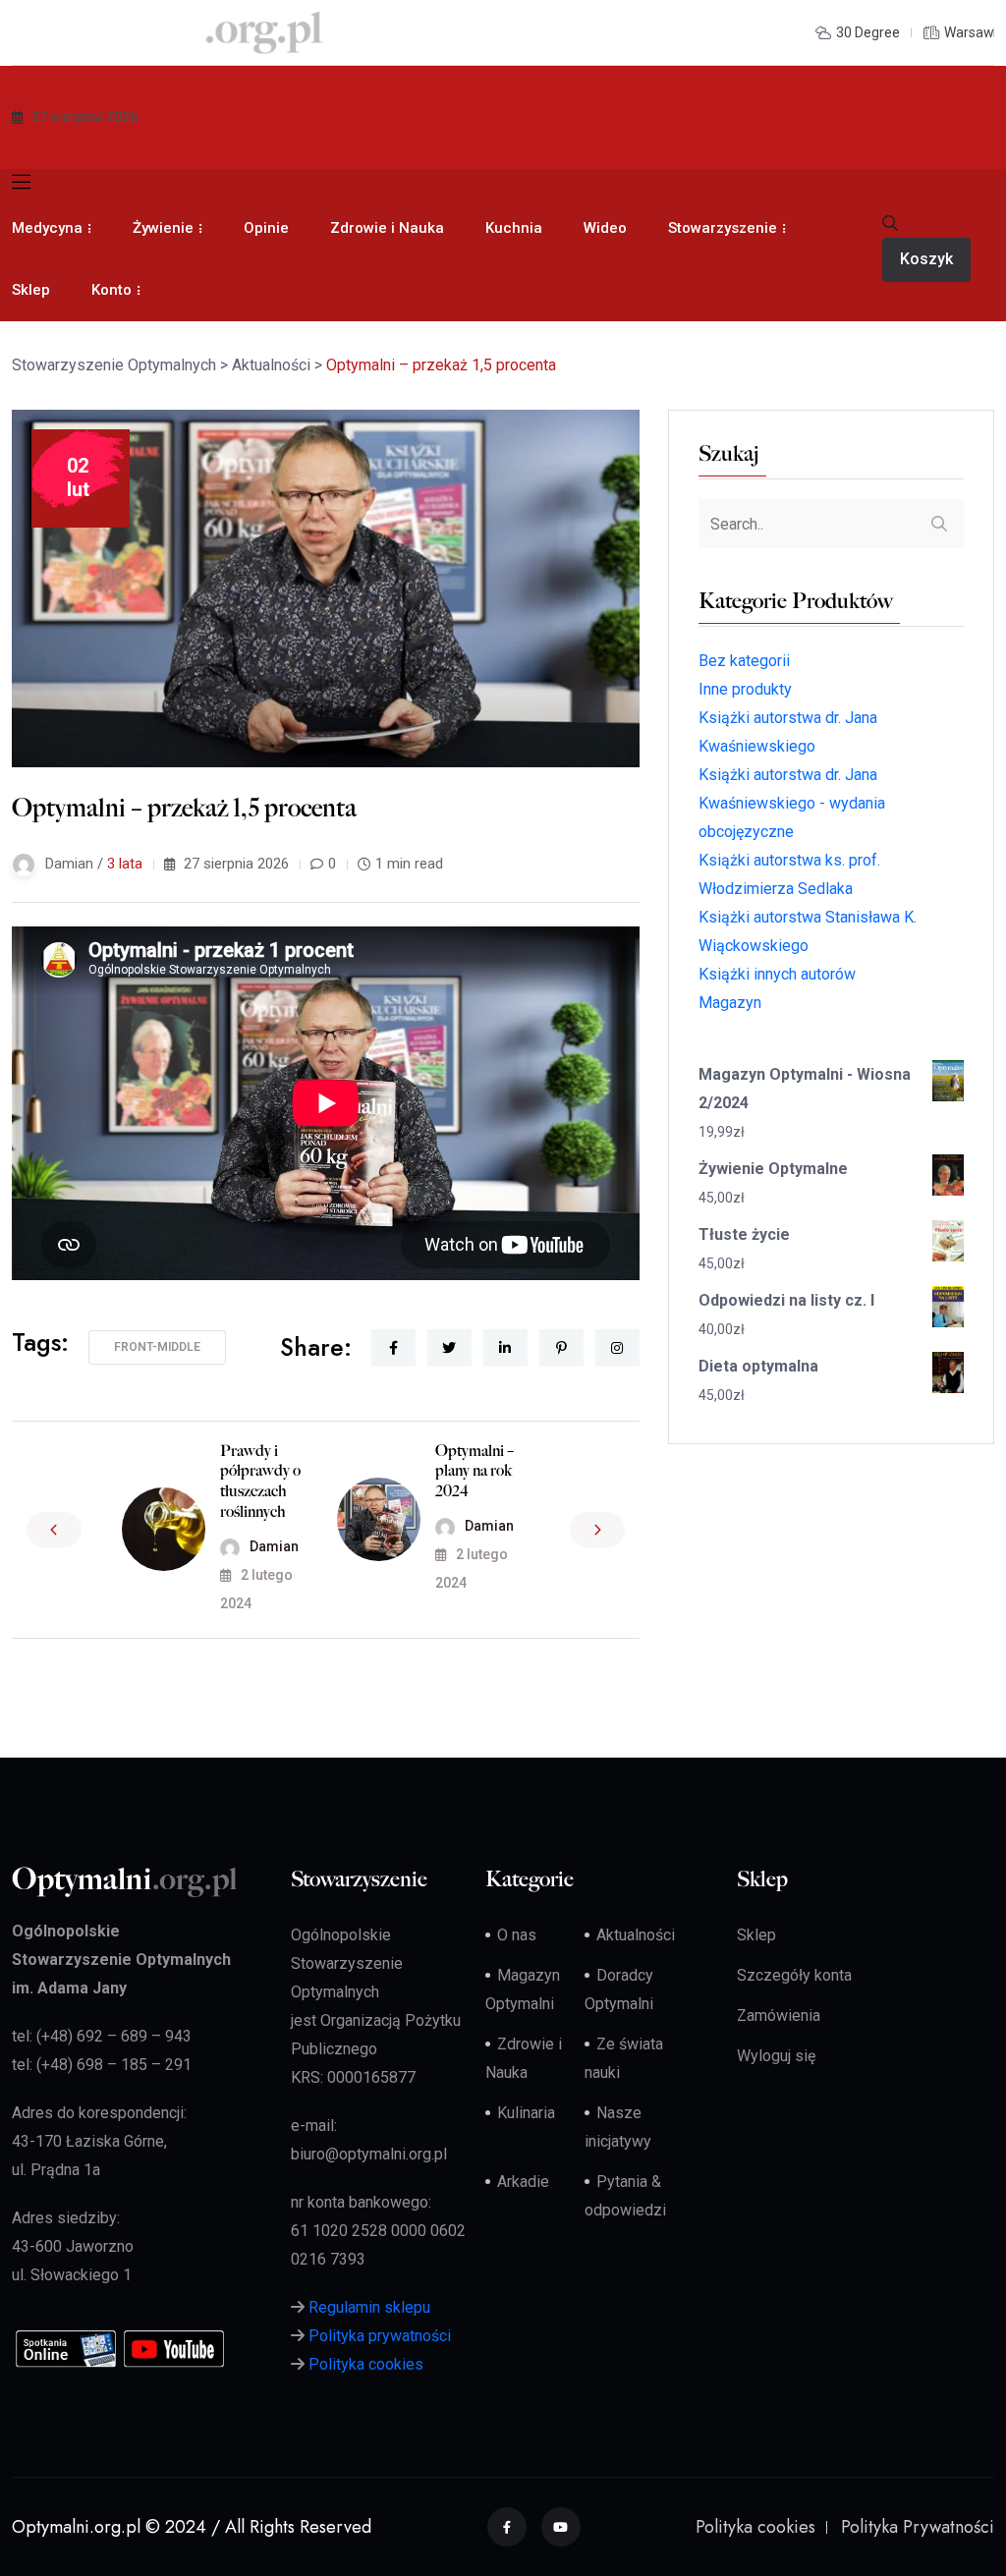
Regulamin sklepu (369, 2307)
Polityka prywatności (380, 2336)
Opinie (266, 228)
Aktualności (636, 1935)
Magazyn (730, 1003)
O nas (517, 1935)
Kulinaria (526, 2113)
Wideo (605, 228)
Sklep (31, 290)
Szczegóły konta (794, 1975)
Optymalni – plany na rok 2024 (475, 1471)
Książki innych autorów (777, 974)
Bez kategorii (744, 661)
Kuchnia (514, 228)
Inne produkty (745, 689)
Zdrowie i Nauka (387, 228)
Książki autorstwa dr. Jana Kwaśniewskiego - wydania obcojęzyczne (792, 803)
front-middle (157, 1347)
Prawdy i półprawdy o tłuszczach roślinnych (260, 1481)
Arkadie (523, 2182)
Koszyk (926, 259)
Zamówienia (779, 2016)
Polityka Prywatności (918, 2527)
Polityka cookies (366, 2364)
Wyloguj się (776, 2056)
